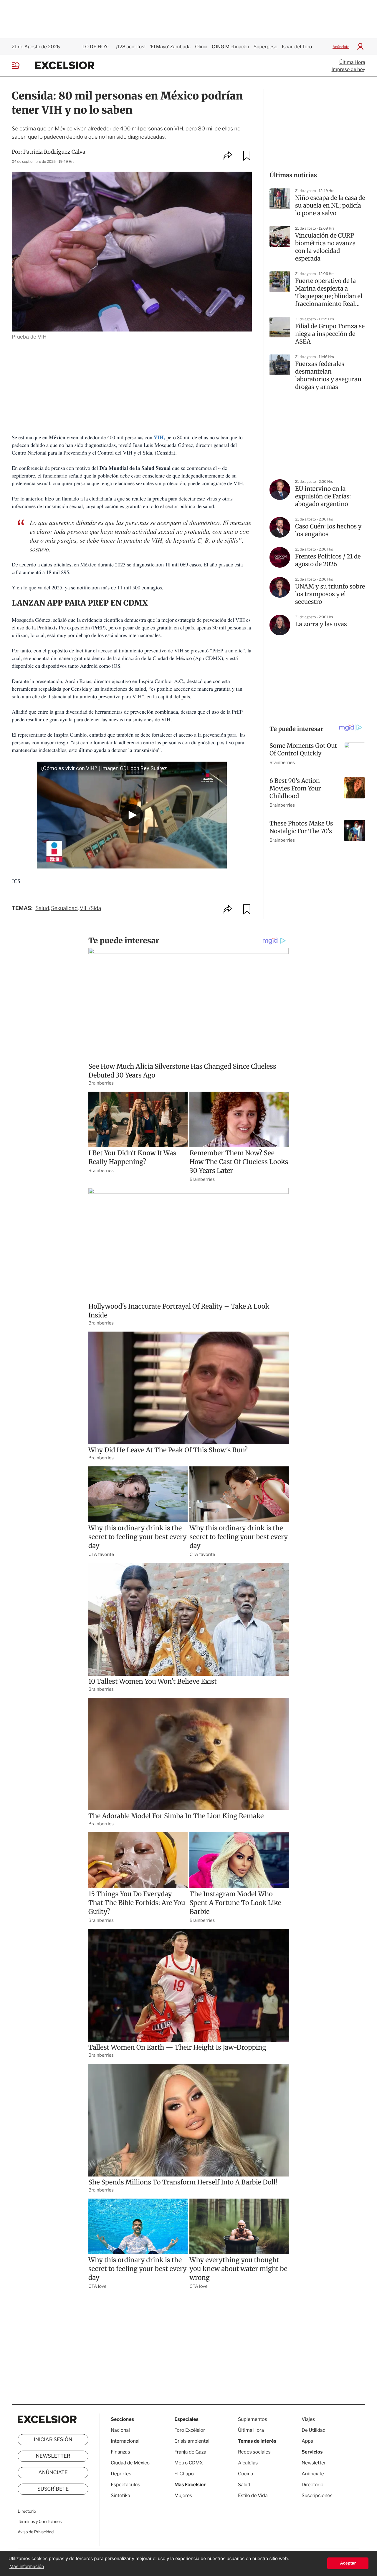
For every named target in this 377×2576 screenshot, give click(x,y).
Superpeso (266, 47)
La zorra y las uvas (321, 624)
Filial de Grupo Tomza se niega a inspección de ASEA (330, 334)
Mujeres (183, 2495)
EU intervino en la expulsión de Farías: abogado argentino (323, 497)
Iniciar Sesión (53, 2440)
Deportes (121, 2474)
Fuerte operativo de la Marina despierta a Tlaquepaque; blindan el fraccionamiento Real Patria (329, 293)
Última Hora (352, 62)
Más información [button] (27, 2567)
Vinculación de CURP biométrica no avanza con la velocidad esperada (325, 247)
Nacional (120, 2430)
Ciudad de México (130, 2463)
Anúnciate (341, 47)
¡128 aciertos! (131, 47)
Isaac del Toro (297, 47)
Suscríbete (53, 2489)
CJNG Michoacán (230, 47)
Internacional (125, 2441)
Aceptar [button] (348, 2563)
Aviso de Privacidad (36, 2532)
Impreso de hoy (348, 69)
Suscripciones (317, 2495)
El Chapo (184, 2474)
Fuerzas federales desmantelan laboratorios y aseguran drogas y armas (328, 376)
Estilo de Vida (253, 2495)
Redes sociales (254, 2452)
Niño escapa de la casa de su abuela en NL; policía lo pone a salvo (330, 206)
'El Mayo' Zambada (170, 47)
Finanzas (120, 2452)
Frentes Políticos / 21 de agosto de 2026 (328, 560)
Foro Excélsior (190, 2430)
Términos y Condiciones (40, 2522)
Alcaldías (248, 2463)
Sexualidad (64, 908)
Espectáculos (125, 2485)
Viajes (308, 2419)
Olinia (201, 47)
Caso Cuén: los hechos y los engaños (328, 530)
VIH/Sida (90, 908)
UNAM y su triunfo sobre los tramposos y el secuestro (330, 594)
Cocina (246, 2474)
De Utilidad (314, 2430)
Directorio (27, 2511)
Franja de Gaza (190, 2452)
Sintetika (120, 2495)
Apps (307, 2441)
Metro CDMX (189, 2463)
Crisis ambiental (192, 2441)
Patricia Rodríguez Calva (54, 152)
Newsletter (53, 2456)
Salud (42, 908)
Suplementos (253, 2419)
